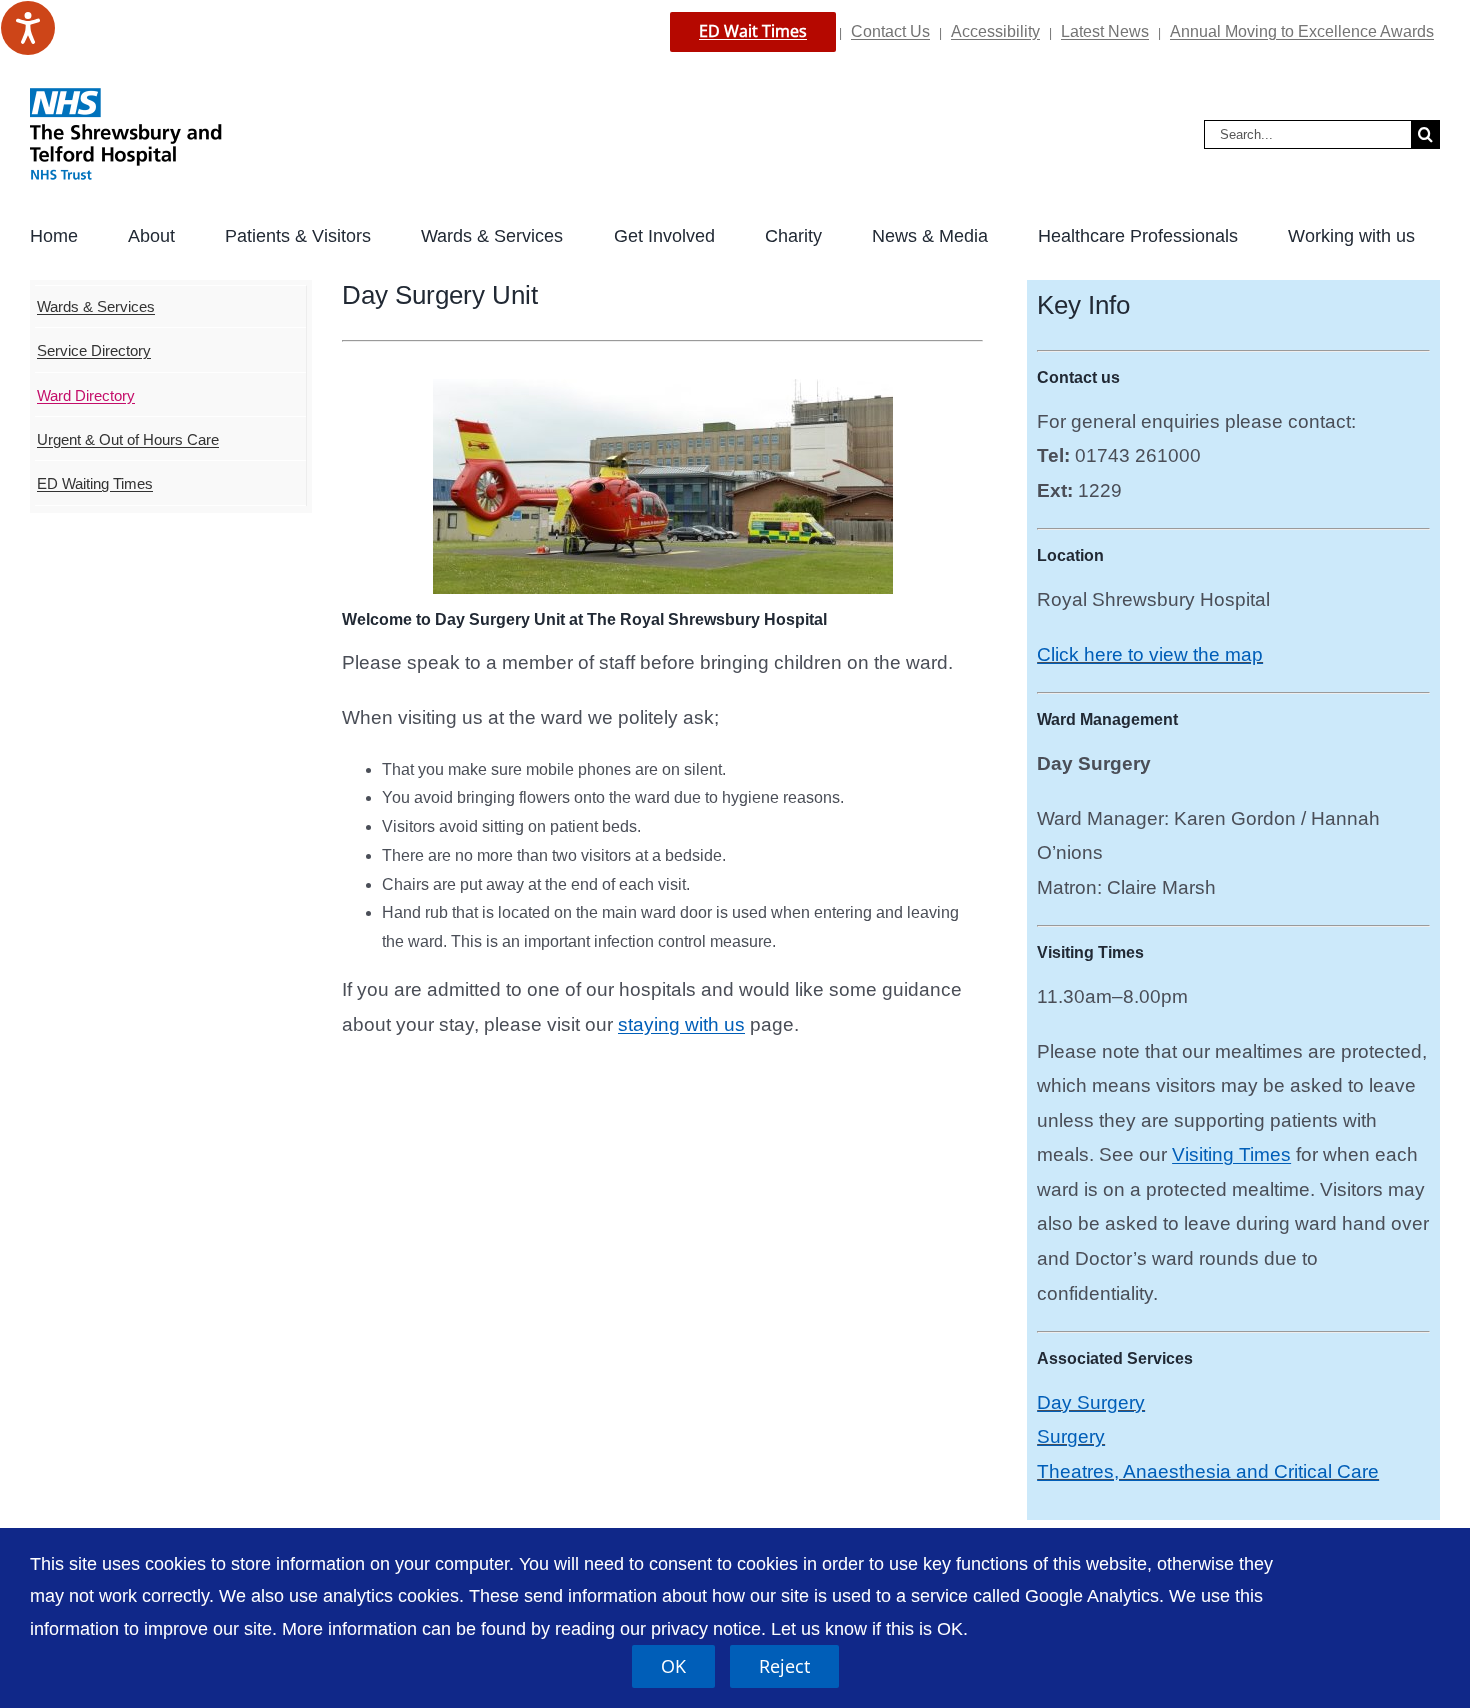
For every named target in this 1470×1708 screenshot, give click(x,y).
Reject (784, 1666)
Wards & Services (96, 306)
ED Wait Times (753, 31)
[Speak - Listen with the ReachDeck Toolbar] (28, 28)
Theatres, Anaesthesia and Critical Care (1208, 1471)
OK (673, 1666)
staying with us (681, 1024)
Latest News (1105, 31)
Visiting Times (1231, 1154)
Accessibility (995, 31)
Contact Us (890, 31)
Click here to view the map (1150, 654)
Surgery (1071, 1436)
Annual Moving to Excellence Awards (1302, 31)
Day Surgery (1091, 1402)
